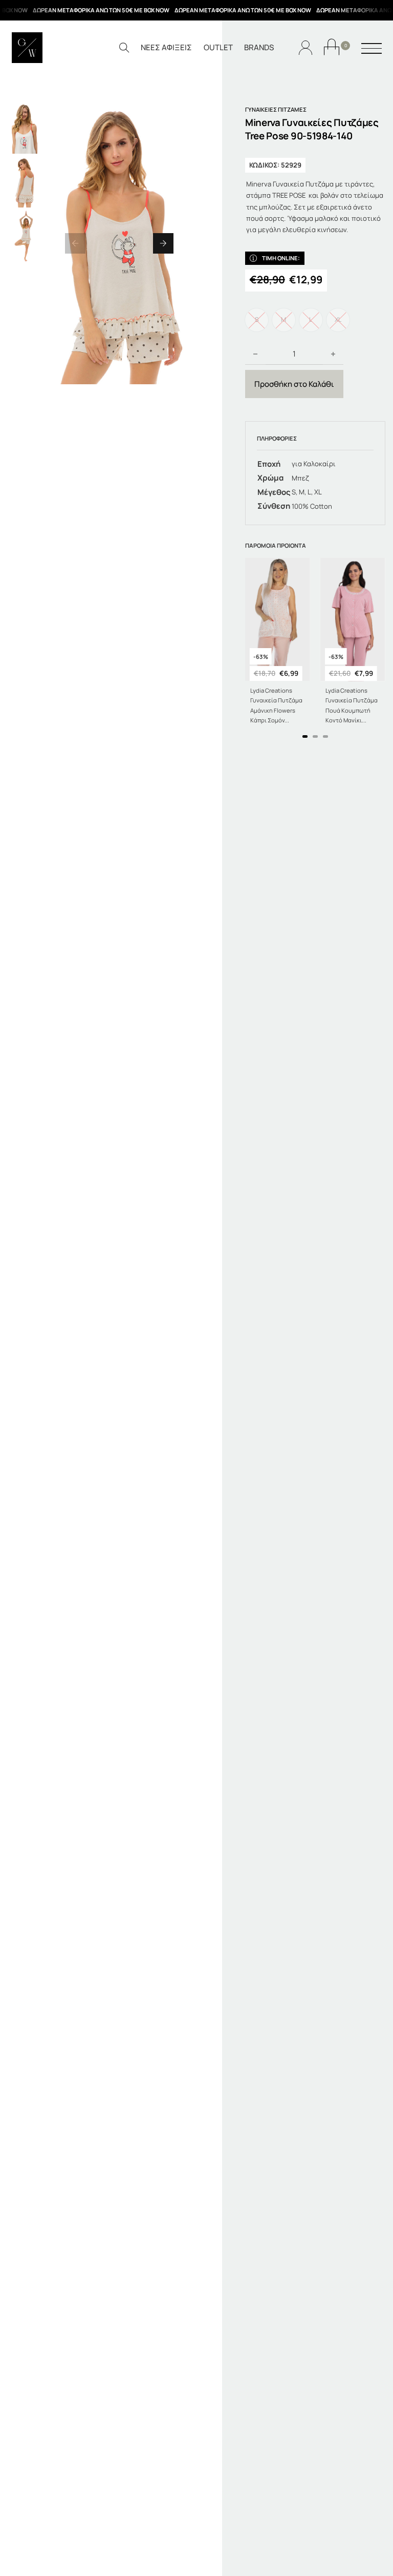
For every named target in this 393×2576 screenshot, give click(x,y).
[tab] (305, 736)
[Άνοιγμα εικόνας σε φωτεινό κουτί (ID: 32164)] (119, 243)
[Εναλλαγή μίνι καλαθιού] (332, 47)
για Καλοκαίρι (314, 464)
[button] (75, 243)
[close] (372, 49)
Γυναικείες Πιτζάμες (276, 109)
